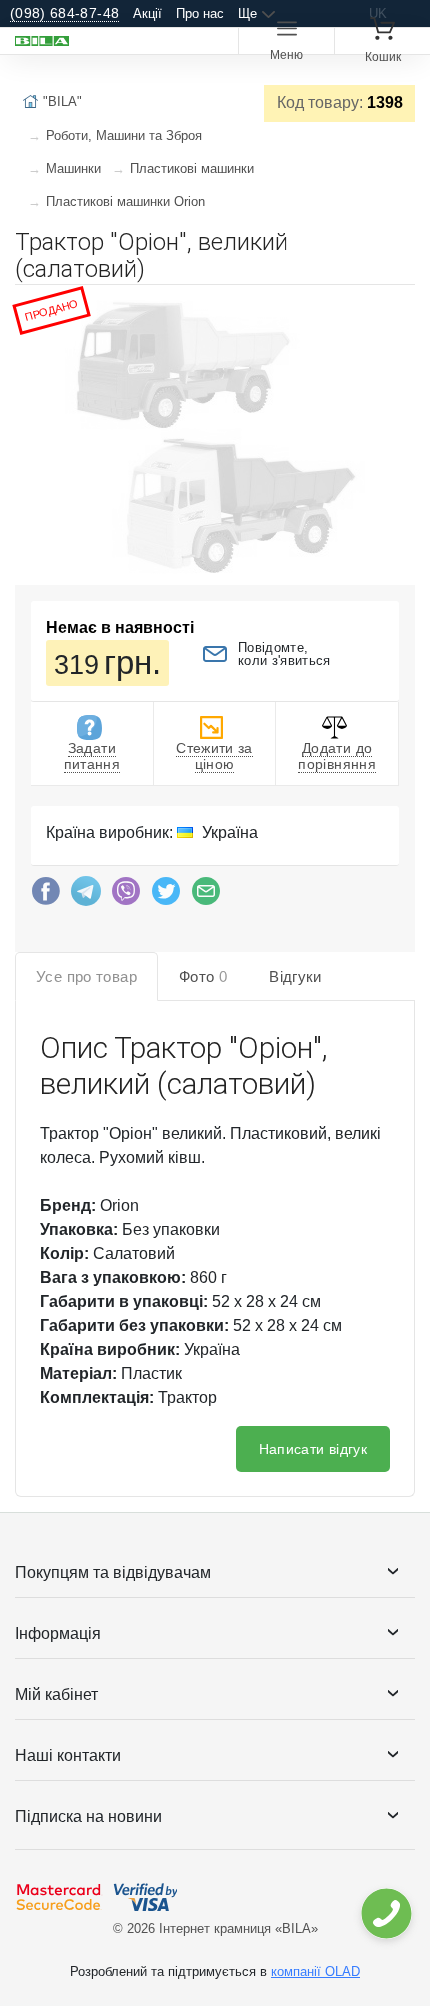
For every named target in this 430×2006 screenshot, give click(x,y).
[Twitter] (166, 896)
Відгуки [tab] (295, 976)
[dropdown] (385, 1913)
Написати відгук (313, 1449)
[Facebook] (46, 896)
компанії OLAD (315, 1971)
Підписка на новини (88, 1816)
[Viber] (126, 896)
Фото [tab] (203, 976)
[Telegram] (86, 896)
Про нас (200, 13)
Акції (147, 13)
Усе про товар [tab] (86, 976)
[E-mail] (206, 896)
